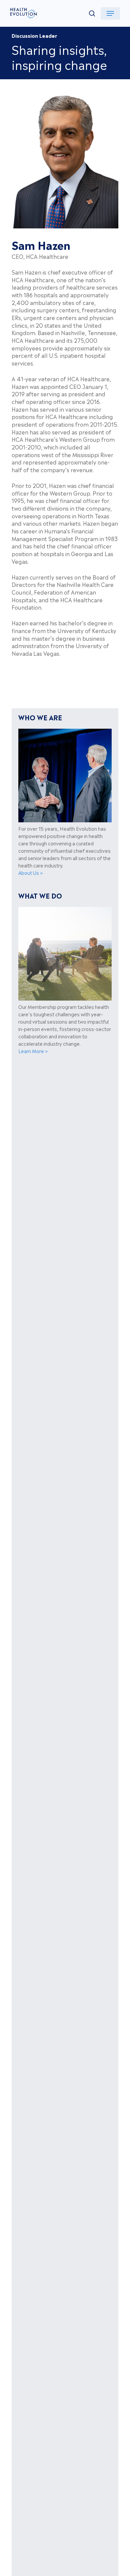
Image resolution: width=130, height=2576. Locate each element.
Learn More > (33, 1051)
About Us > (31, 872)
